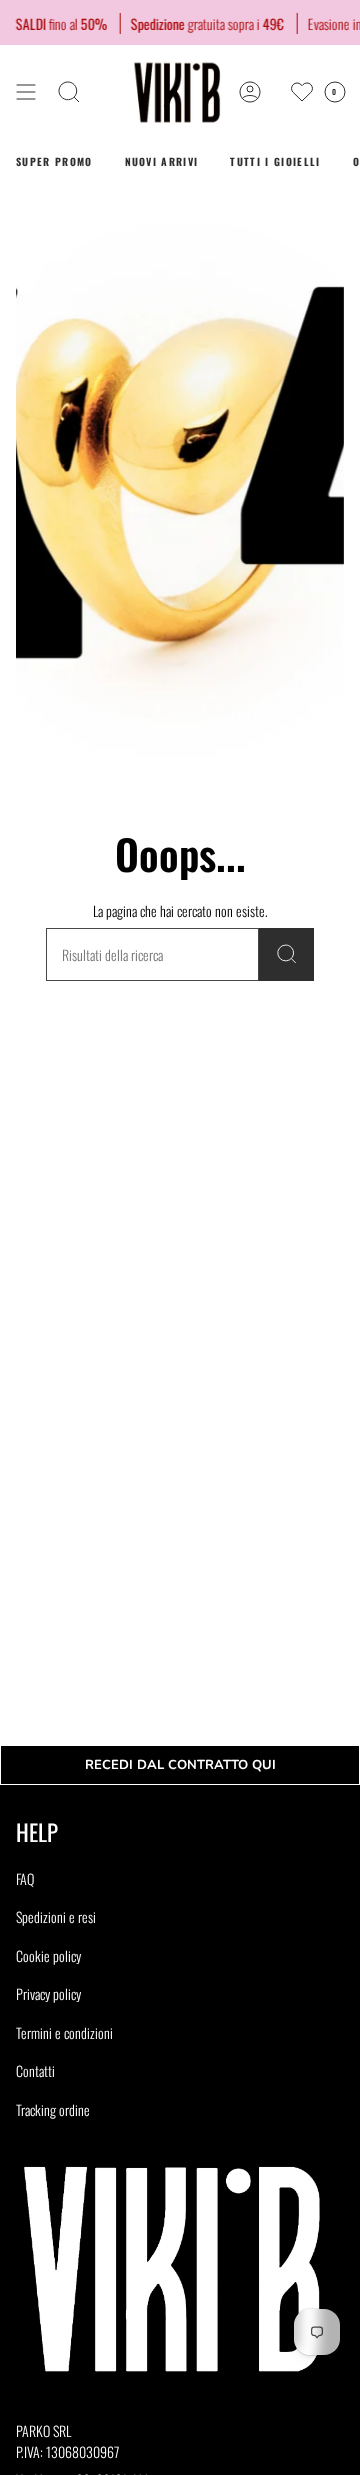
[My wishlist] (302, 92)
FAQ (25, 1878)
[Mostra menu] (26, 92)
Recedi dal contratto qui (180, 1765)
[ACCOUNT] (250, 92)
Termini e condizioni (64, 2032)
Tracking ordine (53, 2109)
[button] (69, 92)
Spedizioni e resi (56, 1916)
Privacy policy (48, 1993)
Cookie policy (48, 1955)
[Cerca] (286, 954)
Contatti (35, 2070)
